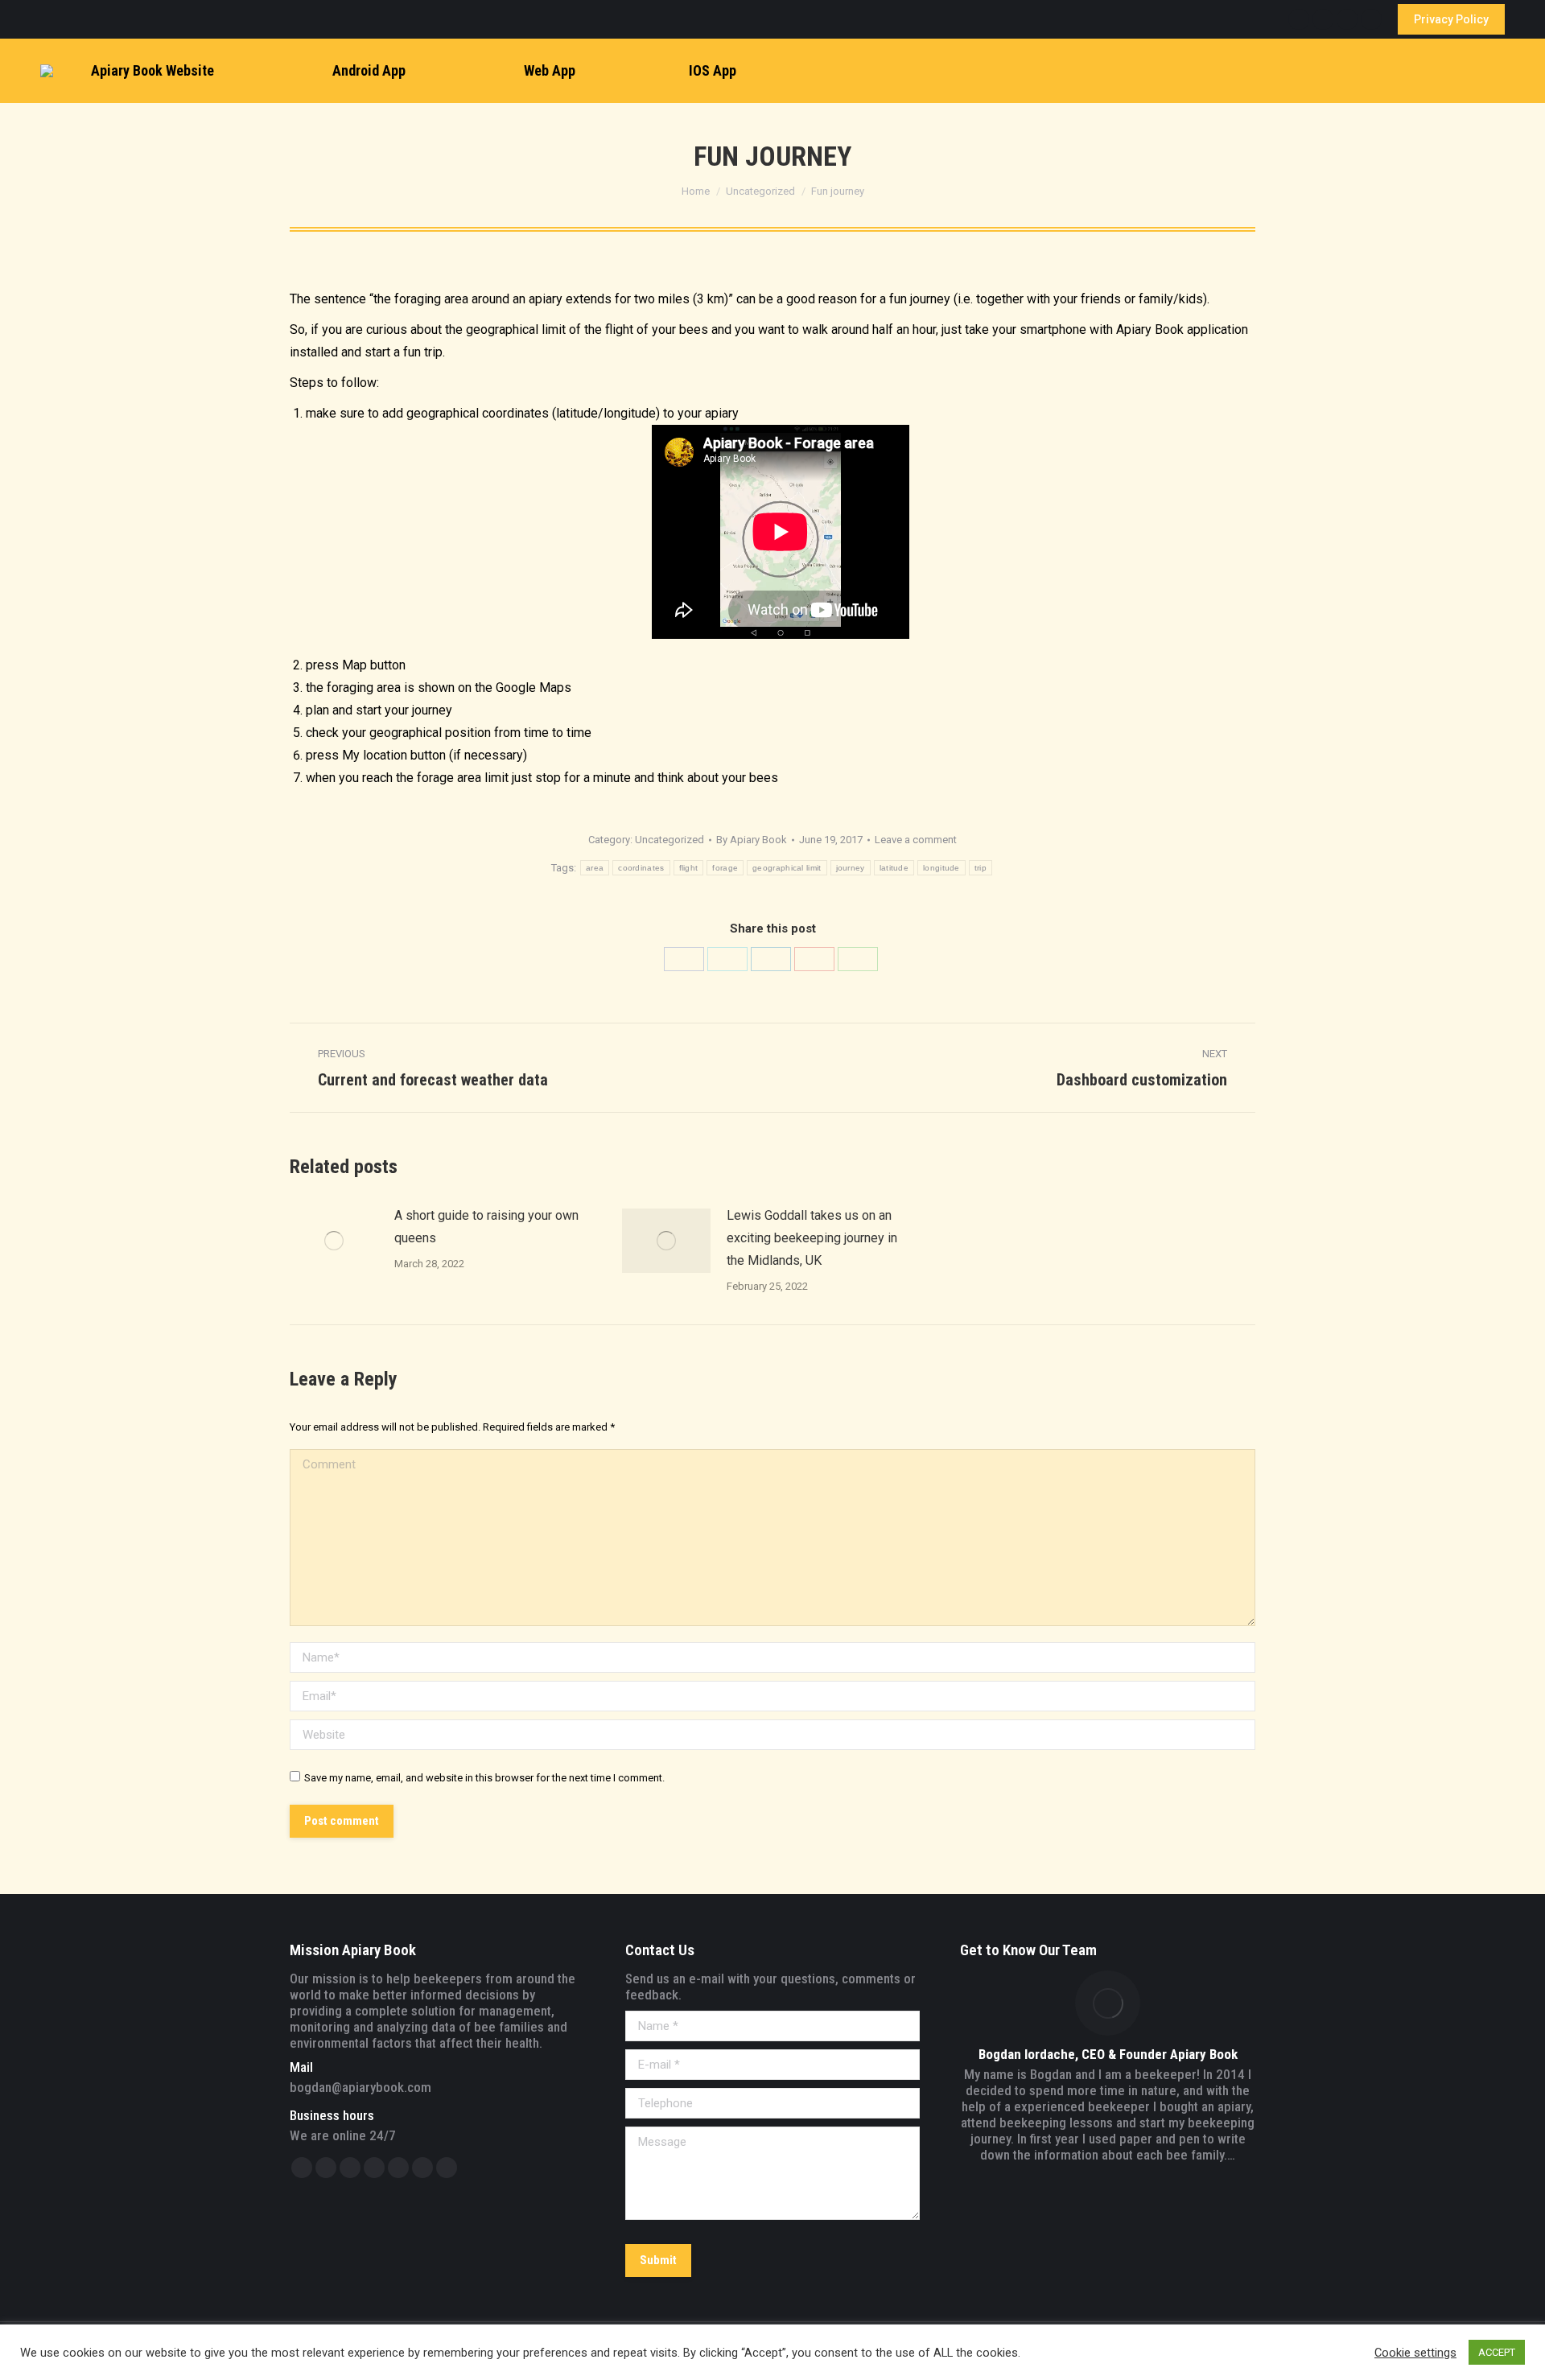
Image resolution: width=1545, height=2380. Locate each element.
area (595, 868)
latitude (894, 868)
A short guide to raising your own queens (486, 1227)
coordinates (641, 868)
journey (851, 868)
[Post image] (334, 1241)
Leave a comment (916, 840)
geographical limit (787, 868)
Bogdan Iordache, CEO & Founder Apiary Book (1108, 2054)
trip (981, 868)
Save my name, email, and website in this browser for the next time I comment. (484, 1778)
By (752, 840)
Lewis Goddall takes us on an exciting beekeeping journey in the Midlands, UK (812, 1238)
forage (725, 868)
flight (689, 868)
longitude (941, 868)
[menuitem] (140, 71)
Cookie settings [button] (1415, 2353)
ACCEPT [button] (1497, 2352)
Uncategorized (669, 840)
